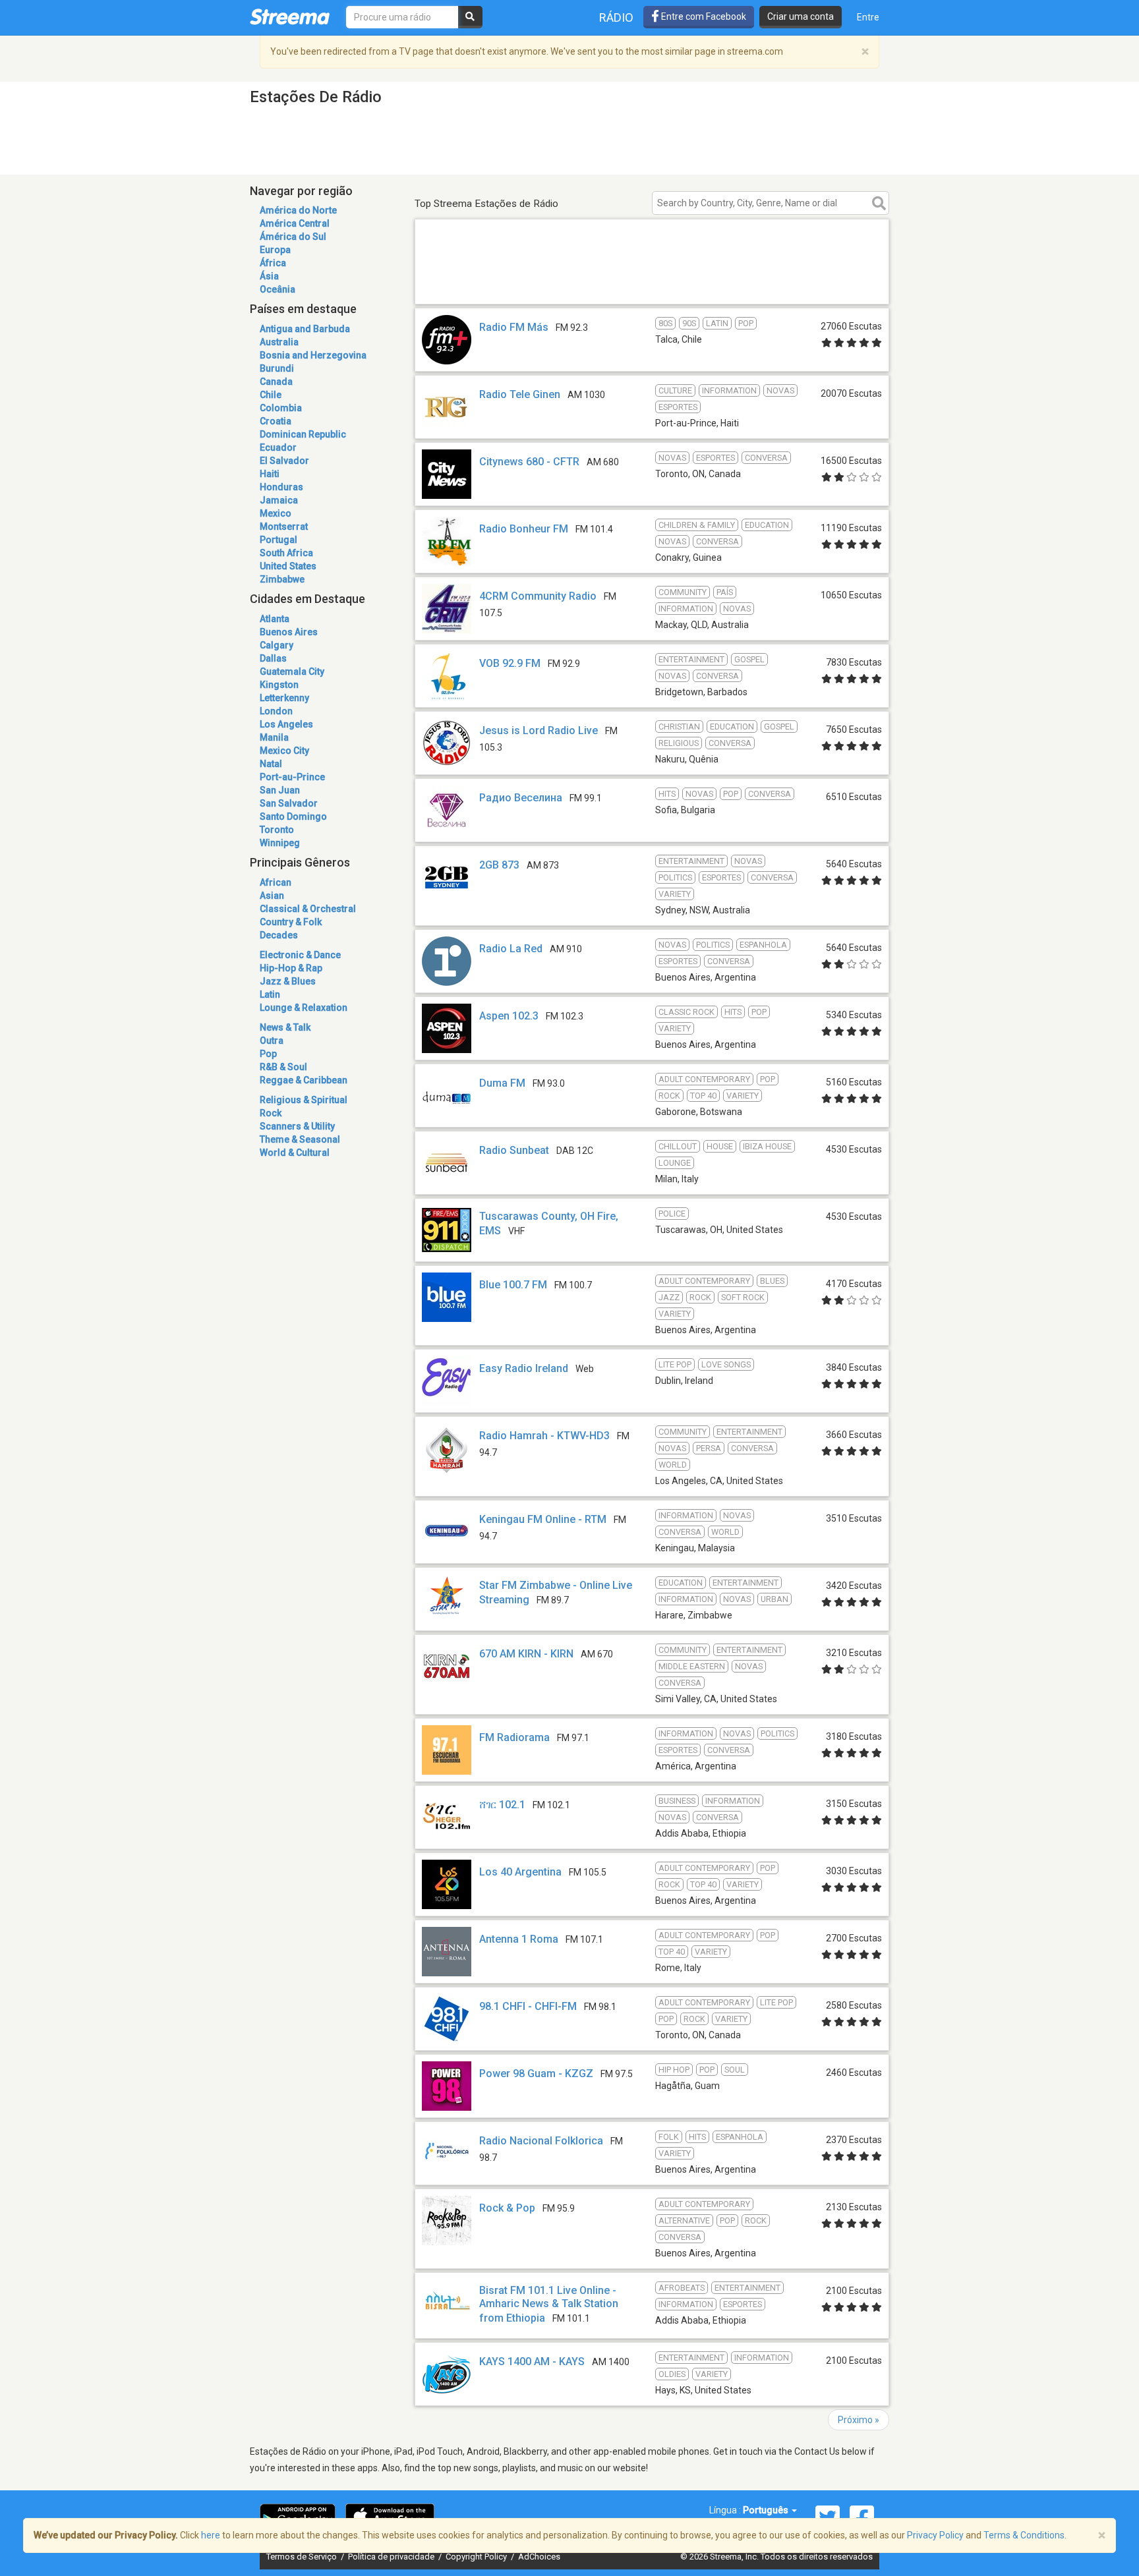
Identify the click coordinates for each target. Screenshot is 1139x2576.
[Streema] (290, 16)
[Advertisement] (652, 285)
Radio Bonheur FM (524, 529)
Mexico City (284, 751)
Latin (270, 994)
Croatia (276, 421)
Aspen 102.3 (509, 1016)
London (276, 711)
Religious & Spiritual (304, 1100)
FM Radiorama (514, 1737)
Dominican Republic (303, 434)
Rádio (616, 17)
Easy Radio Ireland (524, 1368)
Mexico (276, 513)
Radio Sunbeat (514, 1150)
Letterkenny (284, 698)
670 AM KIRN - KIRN (526, 1654)
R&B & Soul (283, 1067)
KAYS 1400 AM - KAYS (532, 2361)
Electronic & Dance (300, 955)
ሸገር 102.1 (502, 1805)
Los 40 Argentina (520, 1872)
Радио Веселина (521, 798)
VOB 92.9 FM (510, 663)
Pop (268, 1054)
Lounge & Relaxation (304, 1008)
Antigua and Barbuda (305, 329)
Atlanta (275, 619)
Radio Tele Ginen (520, 394)
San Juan (280, 790)
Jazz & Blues (288, 981)
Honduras (281, 487)
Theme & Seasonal (300, 1139)
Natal (271, 764)
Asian (272, 896)
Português (767, 2510)
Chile (271, 395)
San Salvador (289, 803)
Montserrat (284, 527)
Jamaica (279, 500)
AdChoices (539, 2557)
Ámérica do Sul (293, 237)
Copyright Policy (477, 2557)
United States (288, 566)
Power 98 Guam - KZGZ (536, 2074)
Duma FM (502, 1083)
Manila (274, 737)
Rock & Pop (507, 2208)
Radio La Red (511, 949)
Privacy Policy (935, 2535)
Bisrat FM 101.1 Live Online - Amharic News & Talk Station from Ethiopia (549, 2304)
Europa (275, 250)
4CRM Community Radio (538, 596)
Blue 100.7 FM (513, 1285)
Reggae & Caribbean (304, 1080)
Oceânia (277, 289)
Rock (271, 1113)
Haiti (270, 474)
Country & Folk (291, 922)
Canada (276, 382)
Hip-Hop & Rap (291, 968)
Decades (279, 935)
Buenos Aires (289, 632)
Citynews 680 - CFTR (529, 462)
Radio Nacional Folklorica (541, 2141)
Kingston (279, 685)
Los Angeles (286, 724)
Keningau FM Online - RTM (543, 1519)
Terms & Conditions (1024, 2535)
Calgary (277, 645)
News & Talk (285, 1027)
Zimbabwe (282, 579)
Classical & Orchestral (308, 909)
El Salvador (284, 461)
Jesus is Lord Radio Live (539, 730)
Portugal (278, 540)
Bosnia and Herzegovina (313, 355)
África (273, 263)
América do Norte (298, 210)
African (276, 882)
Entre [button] (868, 17)
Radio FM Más (514, 327)
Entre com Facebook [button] (703, 16)
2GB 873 (499, 865)
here (211, 2535)
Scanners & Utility (297, 1126)
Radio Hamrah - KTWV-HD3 (544, 1436)
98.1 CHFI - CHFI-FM (528, 2006)
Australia (279, 342)
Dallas (273, 658)
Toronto (277, 830)
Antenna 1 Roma (519, 1939)
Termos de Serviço (303, 2557)
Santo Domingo (293, 816)
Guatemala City (292, 672)
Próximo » (859, 2420)
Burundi (277, 368)
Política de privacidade (392, 2557)
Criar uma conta (801, 16)
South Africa (286, 553)
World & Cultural (295, 1153)
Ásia (269, 276)
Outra (272, 1041)
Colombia (281, 408)
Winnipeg (280, 843)
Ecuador (278, 447)
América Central (295, 223)
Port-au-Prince (292, 777)
